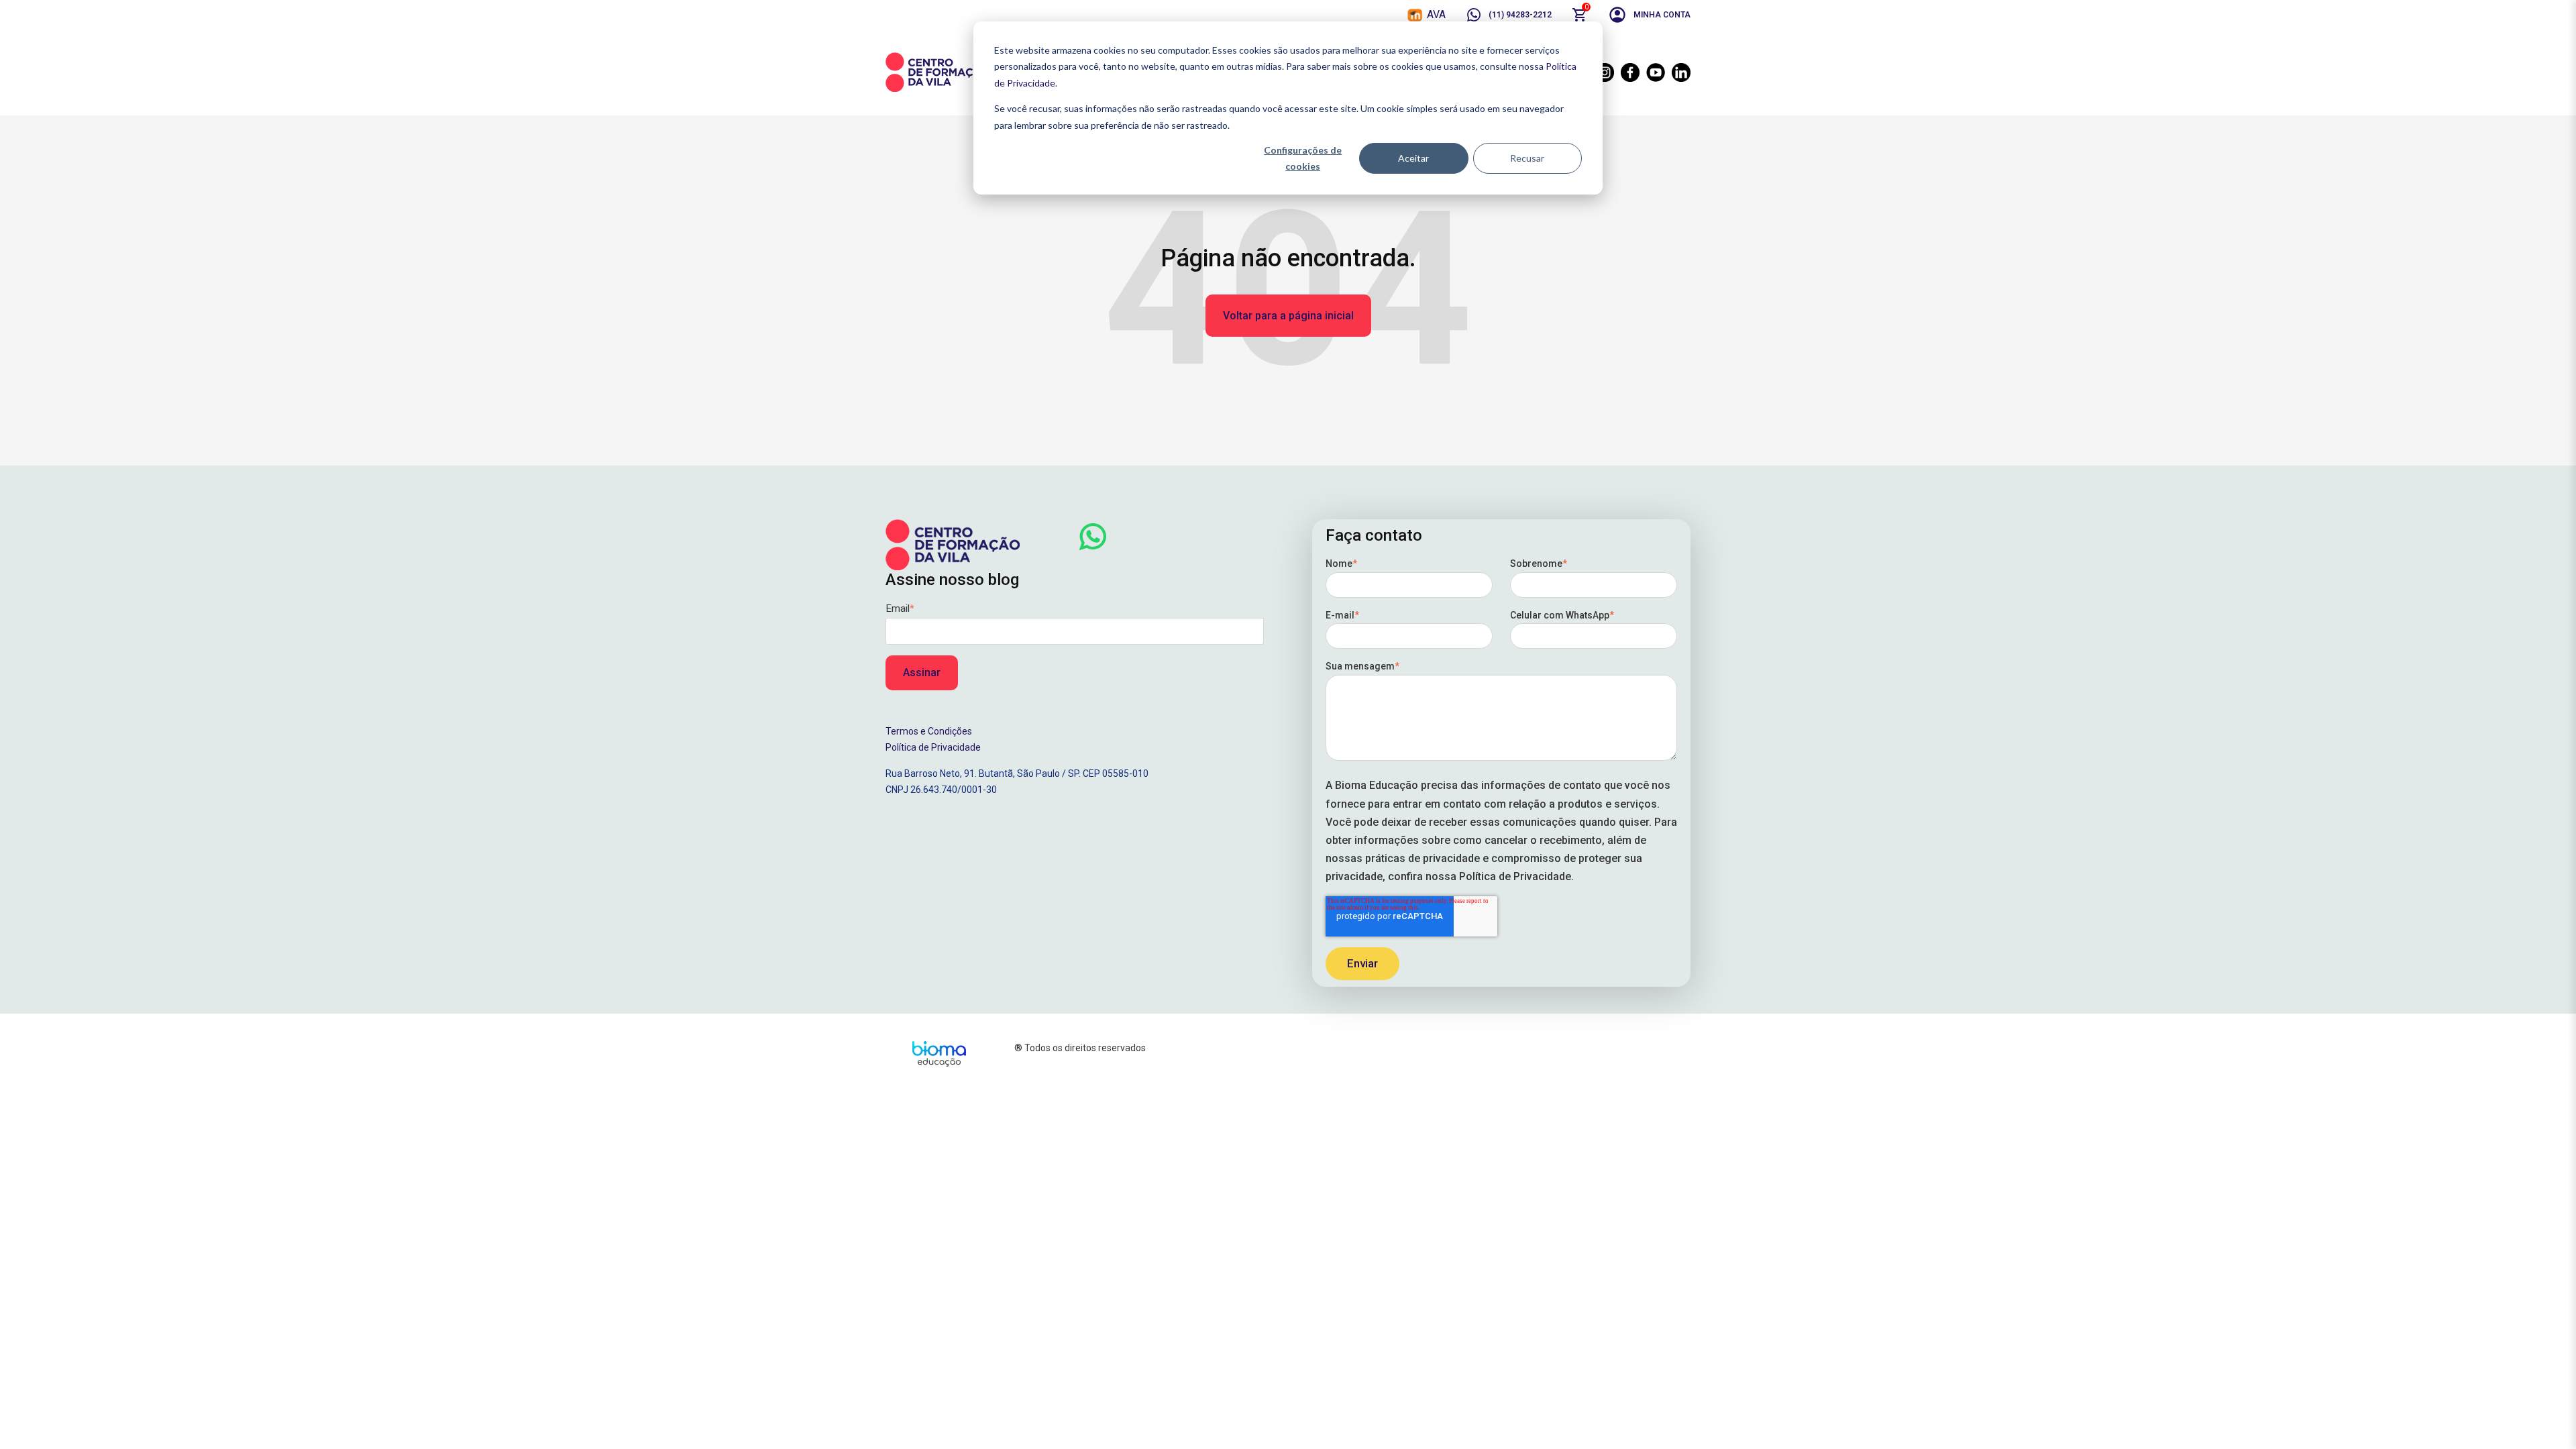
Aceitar (1413, 158)
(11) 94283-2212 (1520, 15)
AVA (1436, 14)
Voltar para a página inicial (1288, 316)
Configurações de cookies (1303, 158)
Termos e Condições (929, 731)
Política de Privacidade (933, 747)
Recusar (1527, 158)
